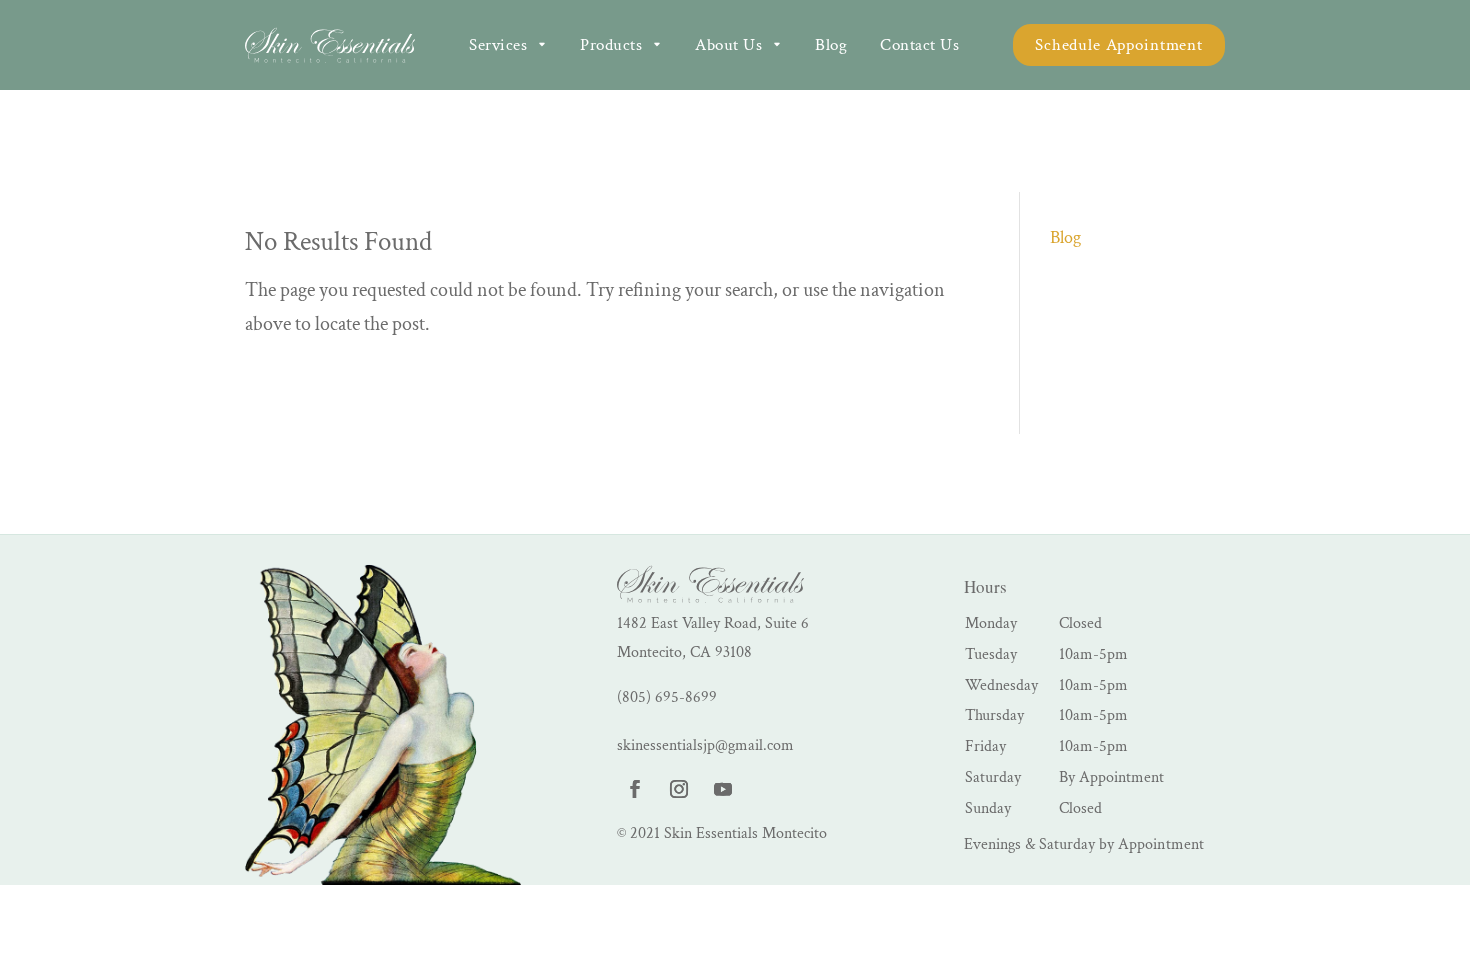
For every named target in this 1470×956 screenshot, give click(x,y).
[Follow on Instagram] (679, 789)
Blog (1065, 237)
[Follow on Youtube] (723, 789)
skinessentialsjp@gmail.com (705, 745)
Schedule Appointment (1119, 45)
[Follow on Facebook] (635, 789)
